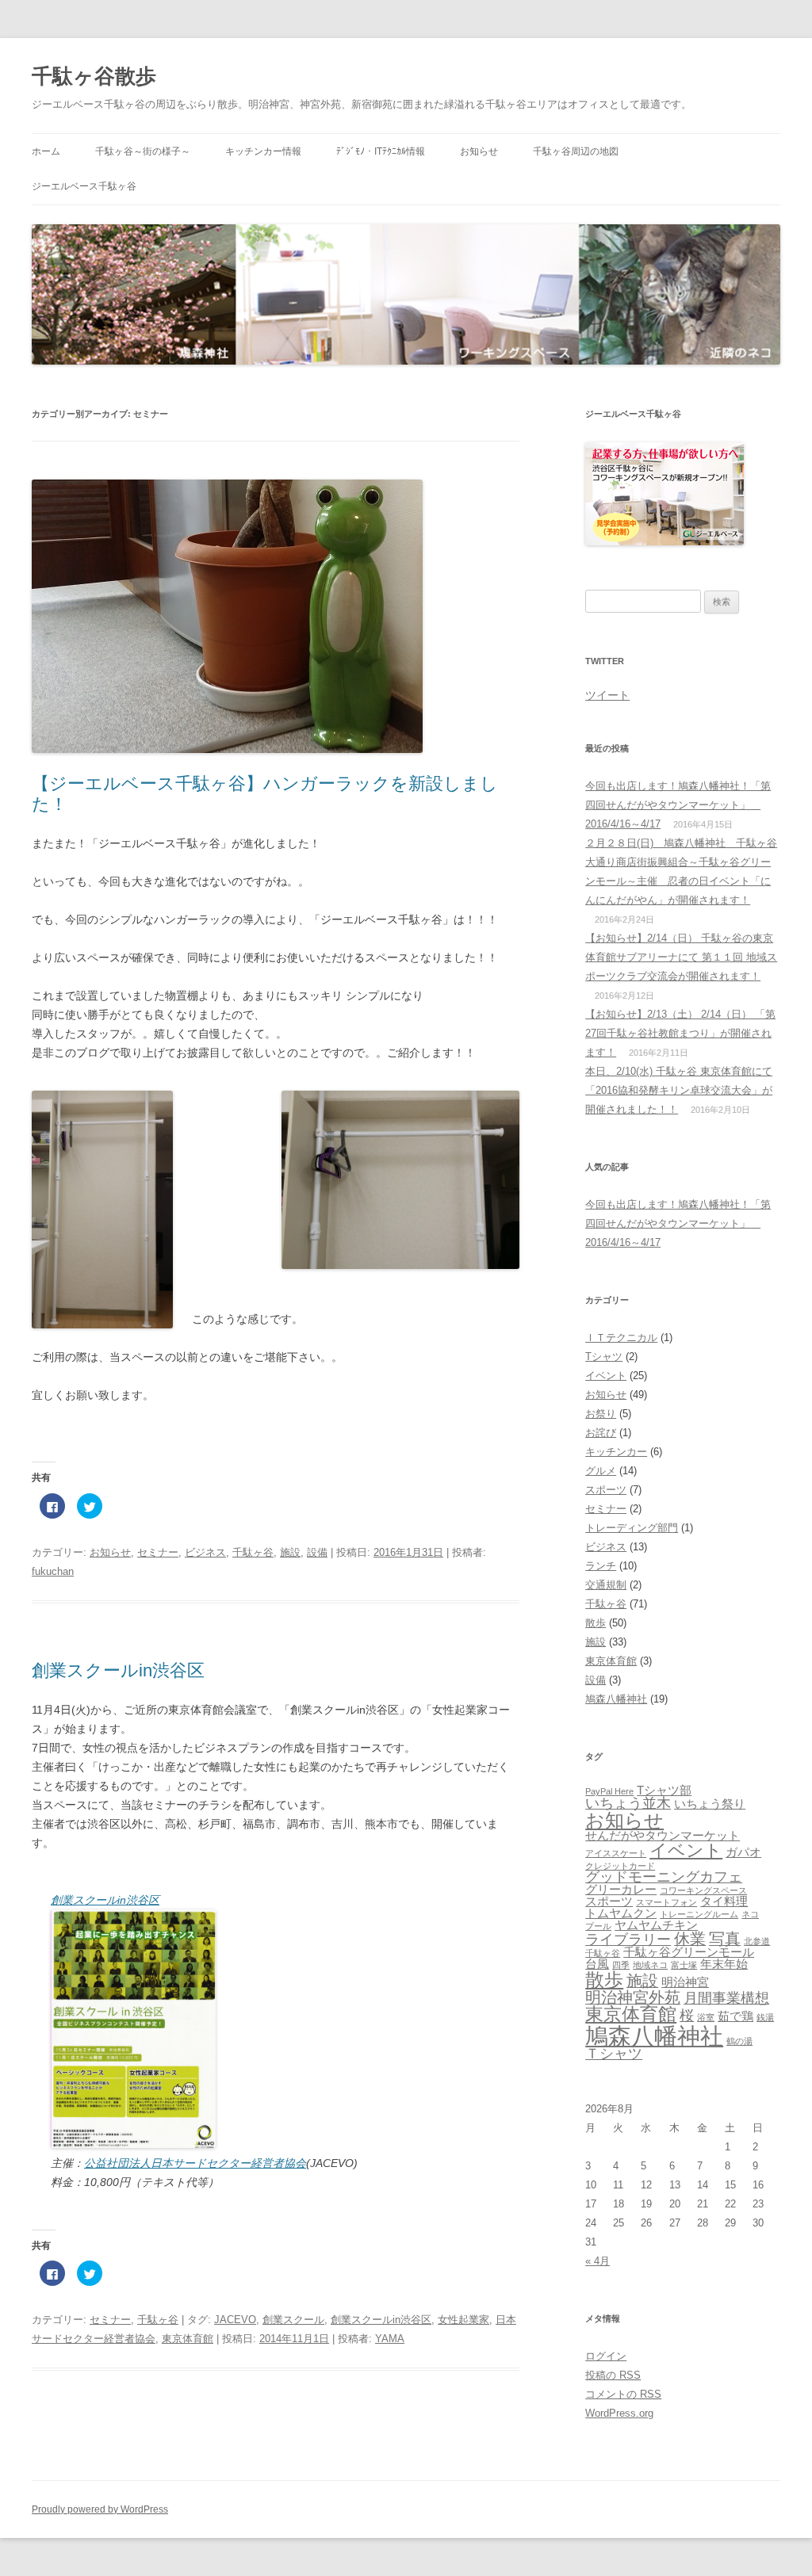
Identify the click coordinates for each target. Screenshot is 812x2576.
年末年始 (724, 1964)
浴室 (706, 2017)
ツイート (607, 695)
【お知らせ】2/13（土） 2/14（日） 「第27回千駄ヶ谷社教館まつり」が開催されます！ (680, 1033)
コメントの (623, 2394)
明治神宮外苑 (633, 1997)
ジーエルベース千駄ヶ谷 (84, 186)
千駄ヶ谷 (253, 1552)
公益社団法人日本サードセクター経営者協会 (195, 2163)
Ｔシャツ (614, 2054)
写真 (725, 1939)
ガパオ (743, 1852)
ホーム (46, 151)
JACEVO (235, 2320)
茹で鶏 (735, 2016)
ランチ (601, 1566)
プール (598, 1926)
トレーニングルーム (699, 1914)
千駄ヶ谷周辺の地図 (576, 151)
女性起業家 (463, 2320)
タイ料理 (724, 1901)
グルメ (601, 1471)
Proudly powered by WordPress (100, 2509)
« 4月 (598, 2261)
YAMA (390, 2339)
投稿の (613, 2375)
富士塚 (684, 1965)
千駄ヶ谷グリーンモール (689, 1952)
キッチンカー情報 (263, 151)
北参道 (757, 1941)
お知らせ (479, 151)
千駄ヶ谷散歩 (94, 76)
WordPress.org (619, 2413)
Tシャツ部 (664, 1791)
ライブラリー (628, 1940)
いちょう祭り (710, 1804)
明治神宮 (685, 1982)
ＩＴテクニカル (621, 1338)
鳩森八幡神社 (616, 1699)
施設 (290, 1552)
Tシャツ (604, 1357)
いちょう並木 (628, 1803)
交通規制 (606, 1585)
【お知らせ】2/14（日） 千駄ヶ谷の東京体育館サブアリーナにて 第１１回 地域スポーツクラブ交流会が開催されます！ (681, 957)
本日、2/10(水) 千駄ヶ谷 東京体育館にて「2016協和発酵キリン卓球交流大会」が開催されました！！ (679, 1090)
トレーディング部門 (632, 1528)
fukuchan (53, 1571)
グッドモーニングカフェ (664, 1877)
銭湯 (765, 2017)
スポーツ (606, 1490)
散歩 (596, 1623)
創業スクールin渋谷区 (118, 1670)
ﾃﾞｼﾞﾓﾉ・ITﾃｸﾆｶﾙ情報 (381, 151)
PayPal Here (609, 1791)
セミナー (158, 1552)
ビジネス (205, 1552)
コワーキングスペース (703, 1890)
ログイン (606, 2356)
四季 (621, 1965)
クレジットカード (620, 1866)
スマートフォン (666, 1902)
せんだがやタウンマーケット (663, 1836)
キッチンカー (616, 1452)
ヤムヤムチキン (656, 1925)
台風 (597, 1964)
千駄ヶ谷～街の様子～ (143, 151)
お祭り (601, 1414)
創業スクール (293, 2320)
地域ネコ (650, 1965)
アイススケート (616, 1853)
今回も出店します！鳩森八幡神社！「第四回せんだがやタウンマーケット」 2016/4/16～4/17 (678, 805)
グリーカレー (621, 1890)
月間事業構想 (726, 1998)
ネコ (750, 1914)
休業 (690, 1939)
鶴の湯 (739, 2041)
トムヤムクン (621, 1913)
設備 (317, 1552)
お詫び (601, 1433)
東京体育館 (188, 2339)
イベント (606, 1376)
